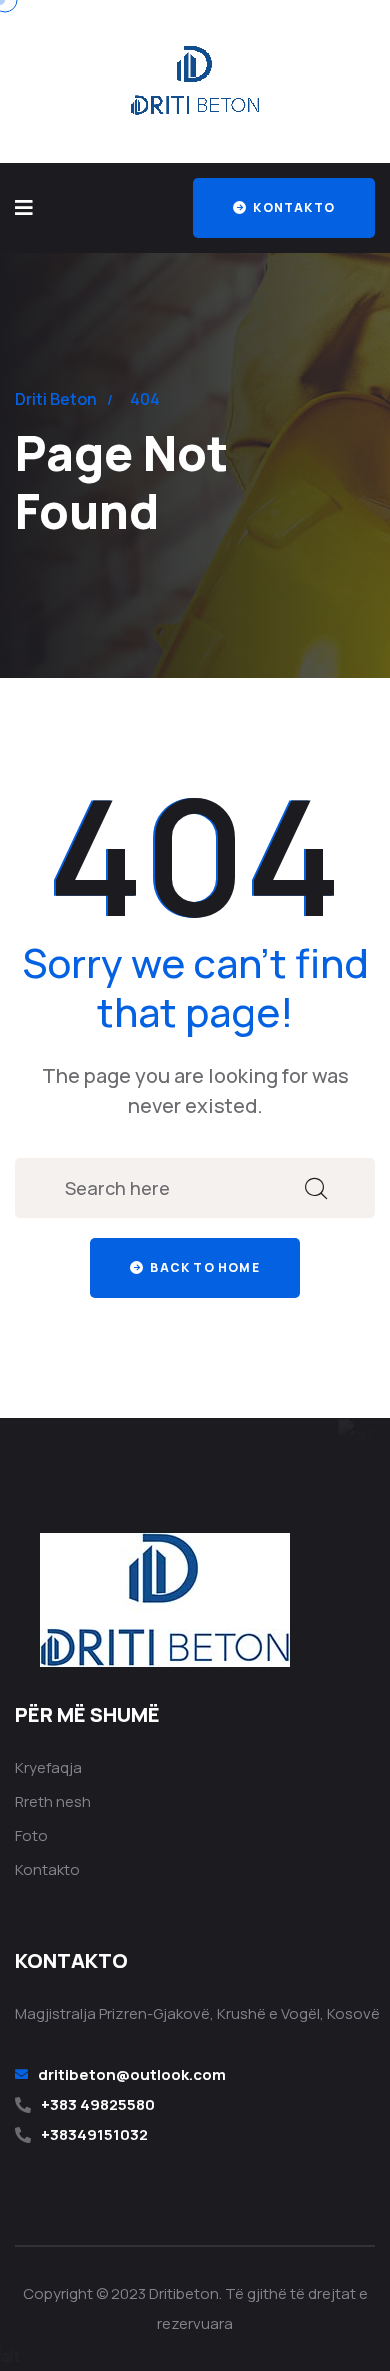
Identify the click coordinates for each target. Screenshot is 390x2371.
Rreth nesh (53, 1801)
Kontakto (47, 1869)
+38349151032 (94, 2134)
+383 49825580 (98, 2104)
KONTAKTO (292, 207)
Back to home (203, 1267)
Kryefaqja (48, 1767)
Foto (31, 1835)
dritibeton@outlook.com (132, 2074)
